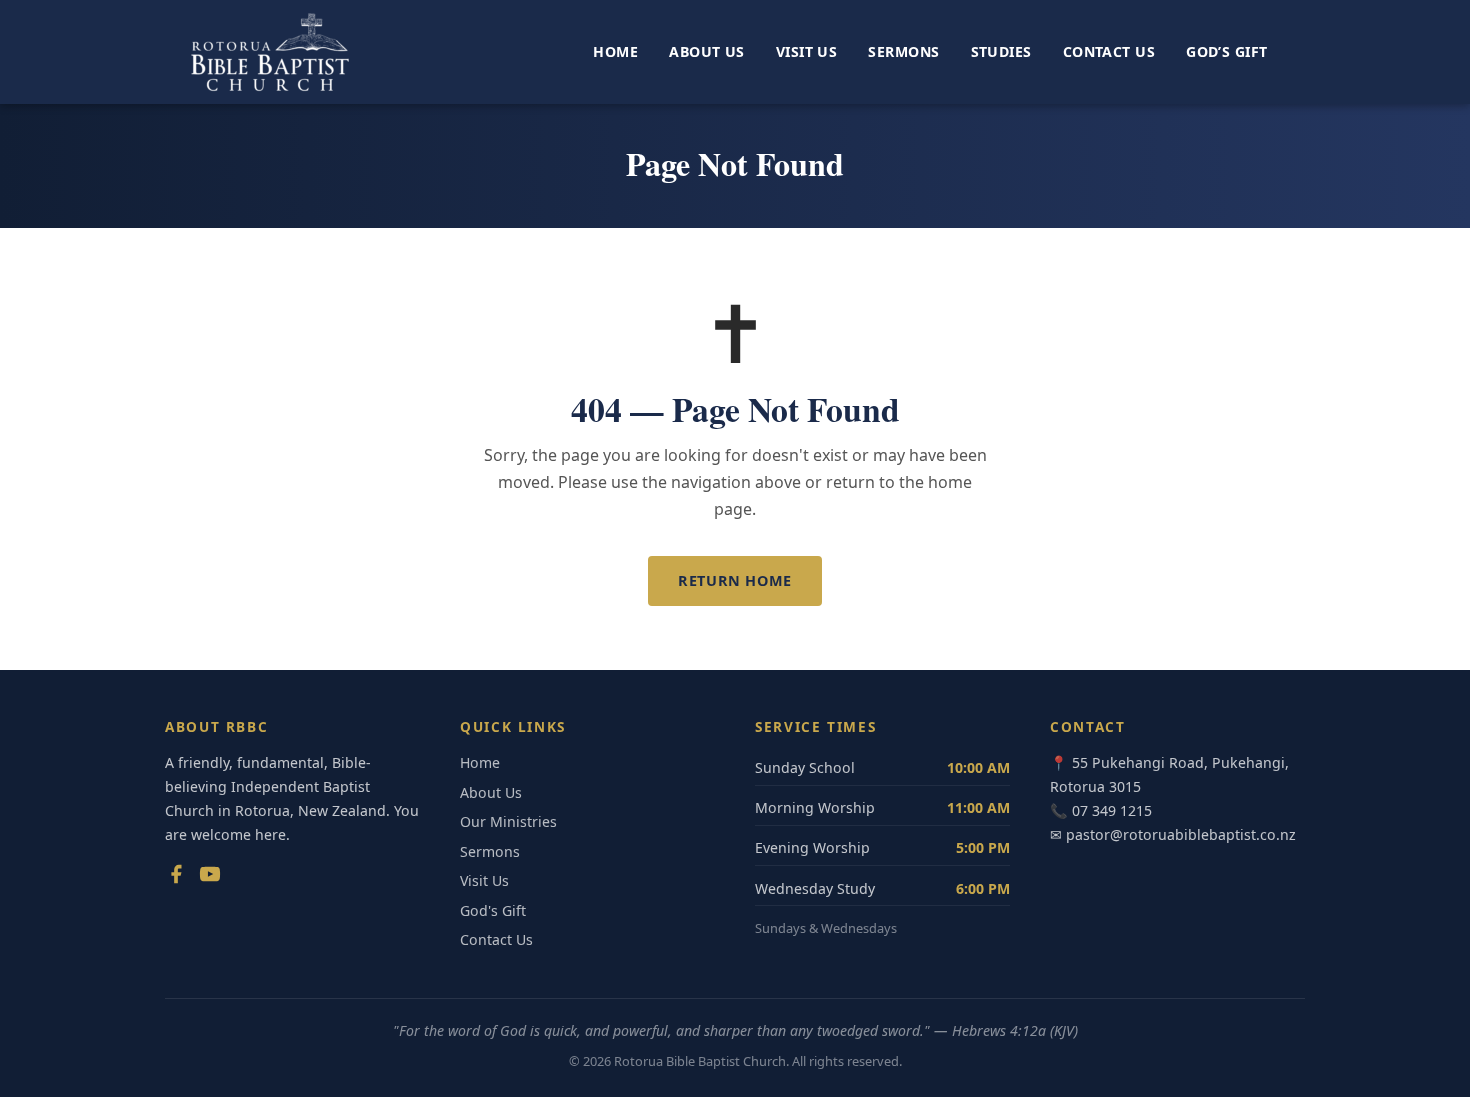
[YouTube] (210, 878)
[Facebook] (176, 878)
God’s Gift (1226, 51)
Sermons (903, 51)
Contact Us (1109, 51)
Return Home (734, 580)
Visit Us (806, 51)
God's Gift (493, 910)
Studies (1001, 51)
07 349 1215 (1112, 810)
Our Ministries (508, 821)
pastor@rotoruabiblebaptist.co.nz (1181, 834)
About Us (706, 51)
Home (615, 51)
